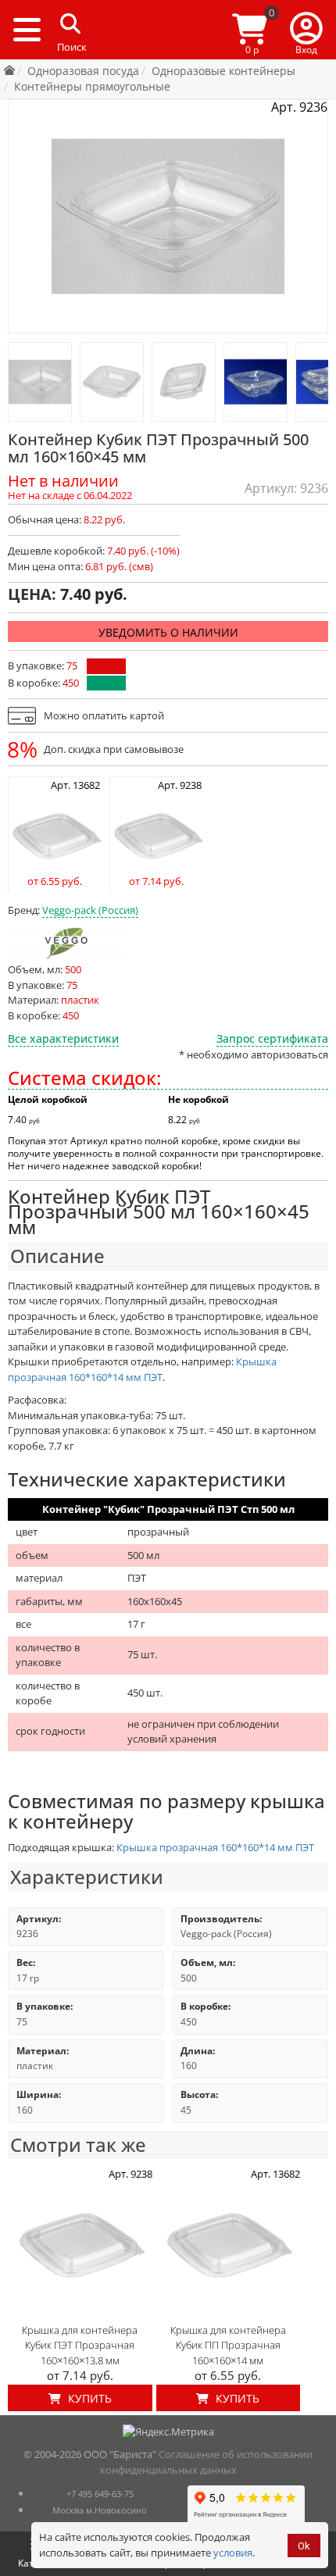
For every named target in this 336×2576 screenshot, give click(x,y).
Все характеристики (63, 1038)
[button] (306, 30)
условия (233, 2553)
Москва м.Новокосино (100, 2510)
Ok (304, 2546)
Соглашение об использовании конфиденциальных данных (207, 2462)
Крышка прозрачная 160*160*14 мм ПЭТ (142, 1369)
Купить (88, 2398)
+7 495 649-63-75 (100, 2494)
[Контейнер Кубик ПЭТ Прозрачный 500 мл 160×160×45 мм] (40, 382)
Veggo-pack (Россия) (90, 910)
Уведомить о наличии (168, 632)
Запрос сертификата (272, 1038)
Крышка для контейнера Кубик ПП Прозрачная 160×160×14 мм (228, 2345)
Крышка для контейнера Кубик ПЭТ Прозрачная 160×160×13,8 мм (80, 2345)
